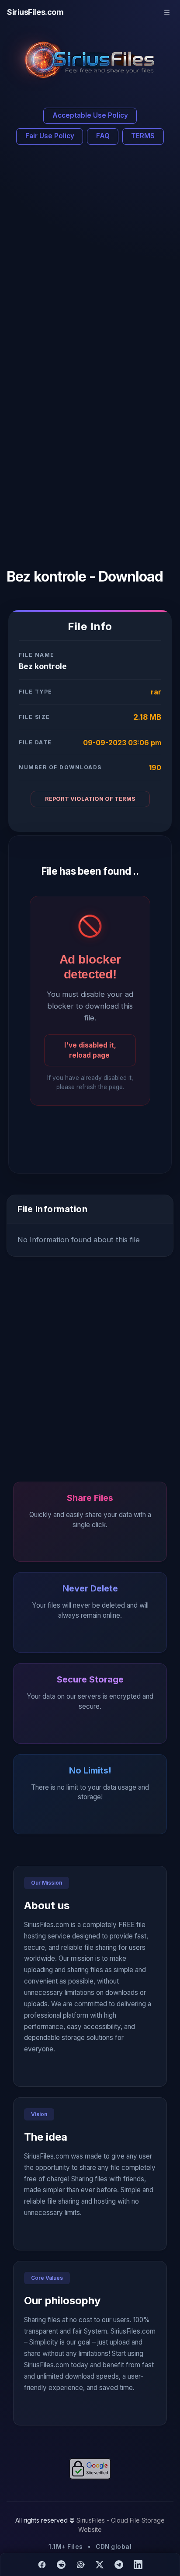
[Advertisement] (90, 258)
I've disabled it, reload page (90, 1050)
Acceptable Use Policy (90, 115)
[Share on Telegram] (119, 2565)
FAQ (103, 136)
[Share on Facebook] (42, 2565)
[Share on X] (100, 2565)
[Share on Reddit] (61, 2565)
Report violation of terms (90, 799)
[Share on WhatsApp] (80, 2565)
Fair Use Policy (50, 136)
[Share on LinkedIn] (138, 2565)
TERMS (143, 136)
